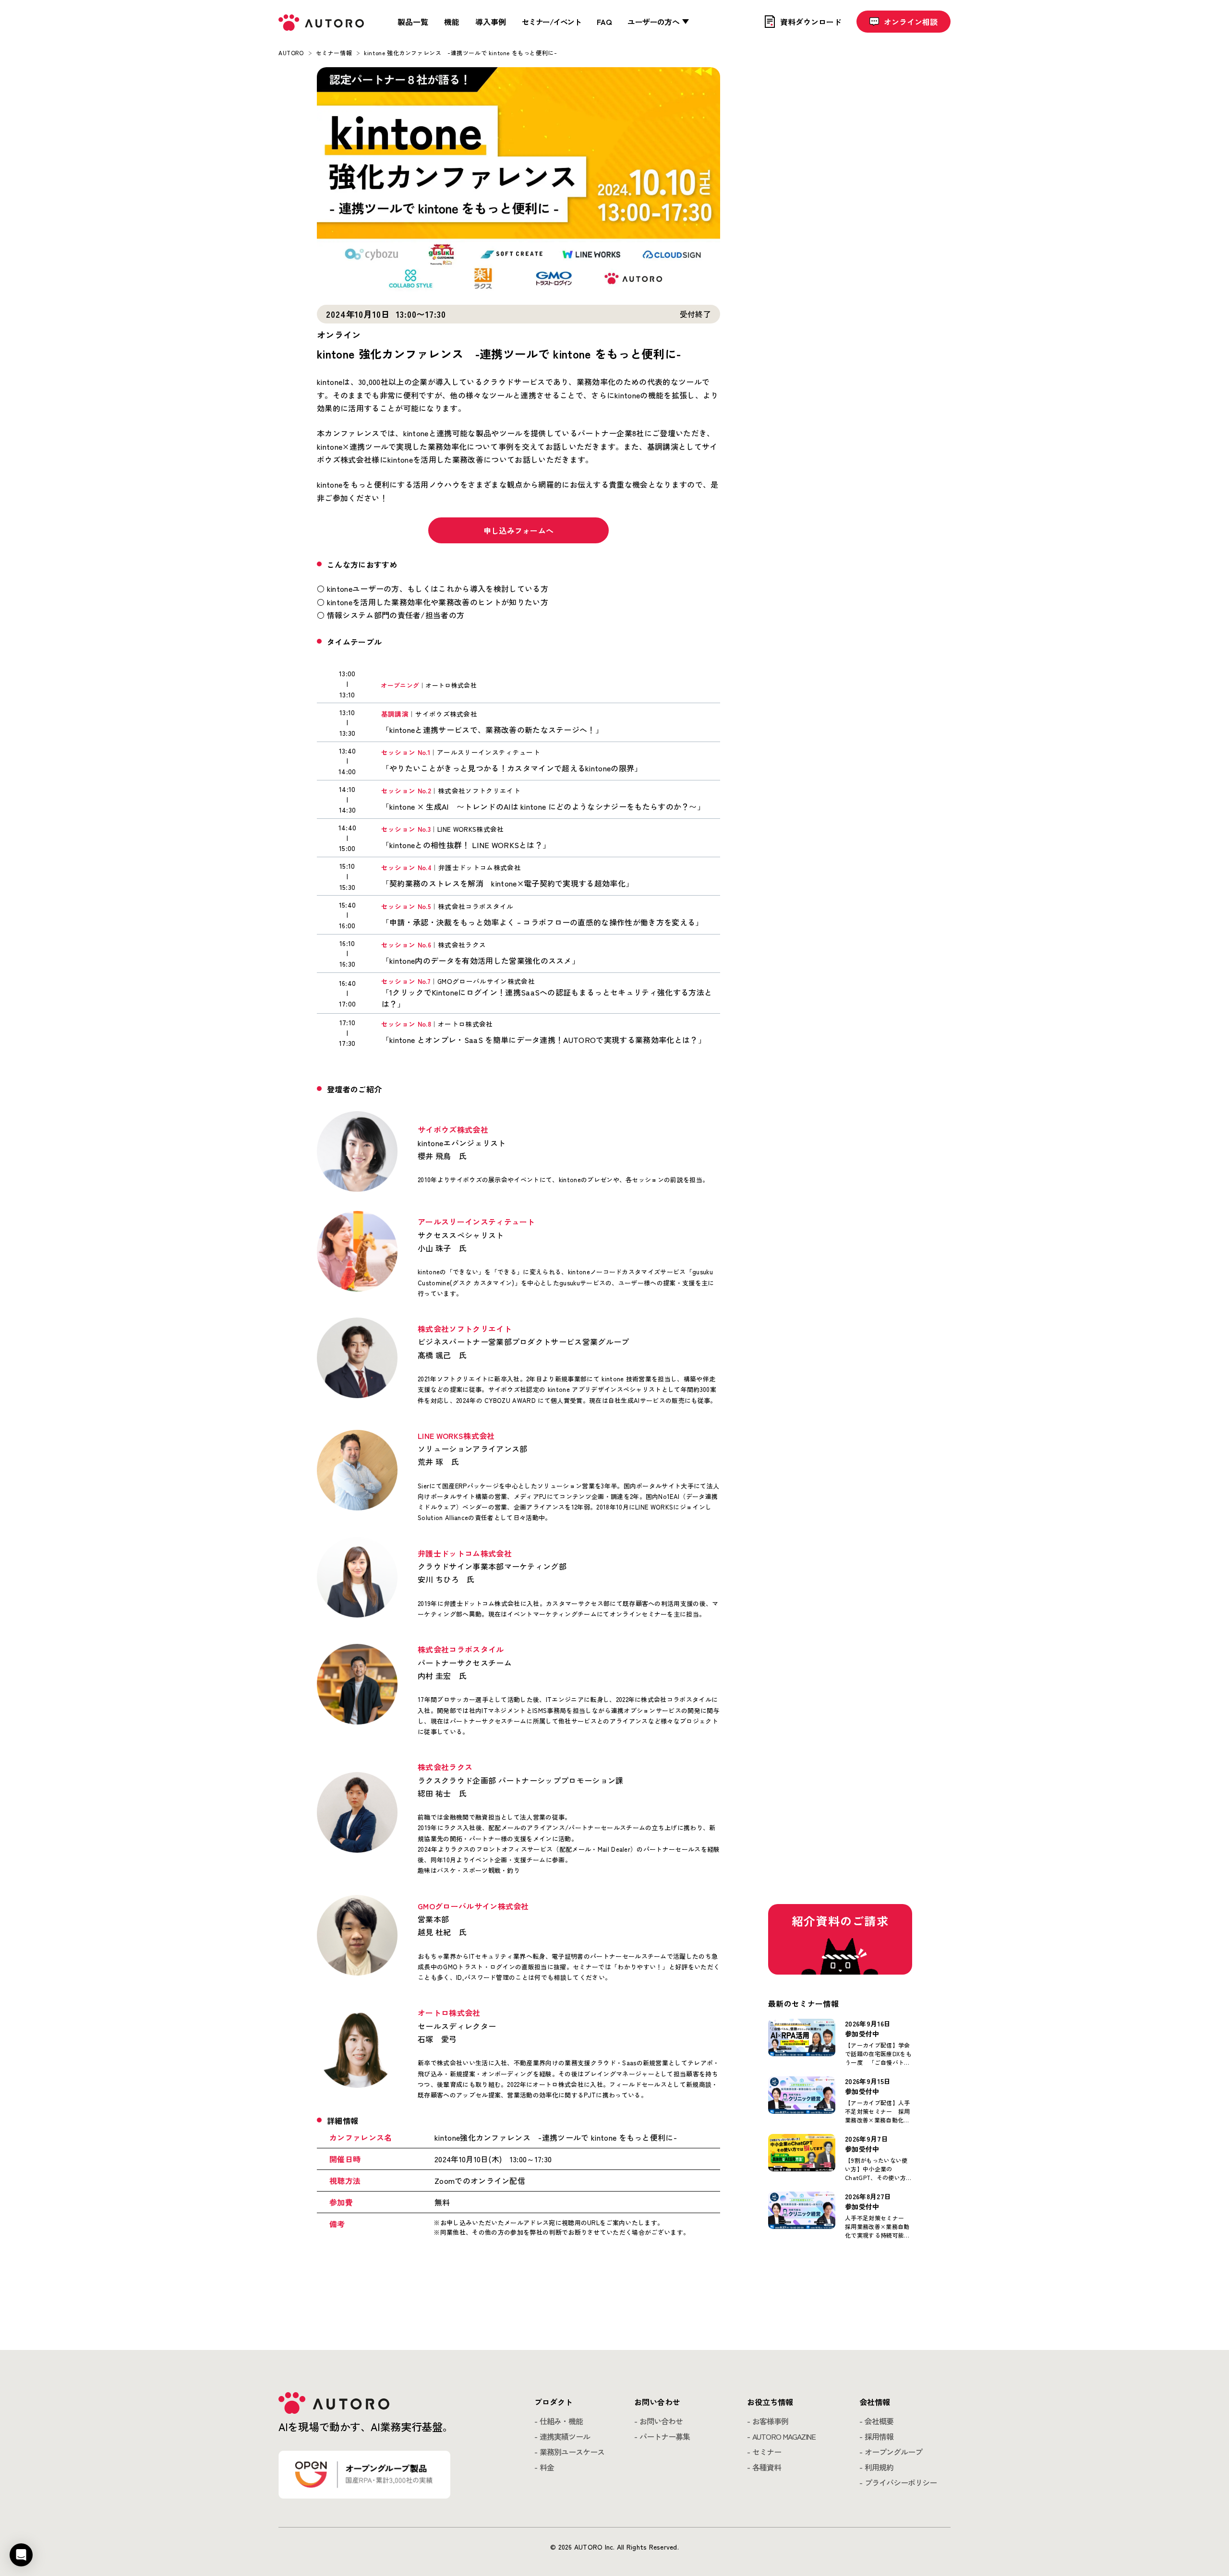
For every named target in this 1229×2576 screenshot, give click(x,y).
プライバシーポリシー (901, 2482)
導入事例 (491, 22)
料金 (547, 2467)
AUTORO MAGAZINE (784, 2436)
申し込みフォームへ (519, 530)
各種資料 (767, 2467)
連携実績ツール (565, 2436)
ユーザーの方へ (653, 22)
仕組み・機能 (561, 2421)
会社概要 (879, 2421)
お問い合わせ (661, 2421)
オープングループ (893, 2452)
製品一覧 (413, 22)
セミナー (767, 2452)
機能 (452, 22)
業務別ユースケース (572, 2452)
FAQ (604, 22)
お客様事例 (770, 2421)
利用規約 (879, 2467)
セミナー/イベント (551, 22)
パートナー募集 (665, 2436)
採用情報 (879, 2436)
